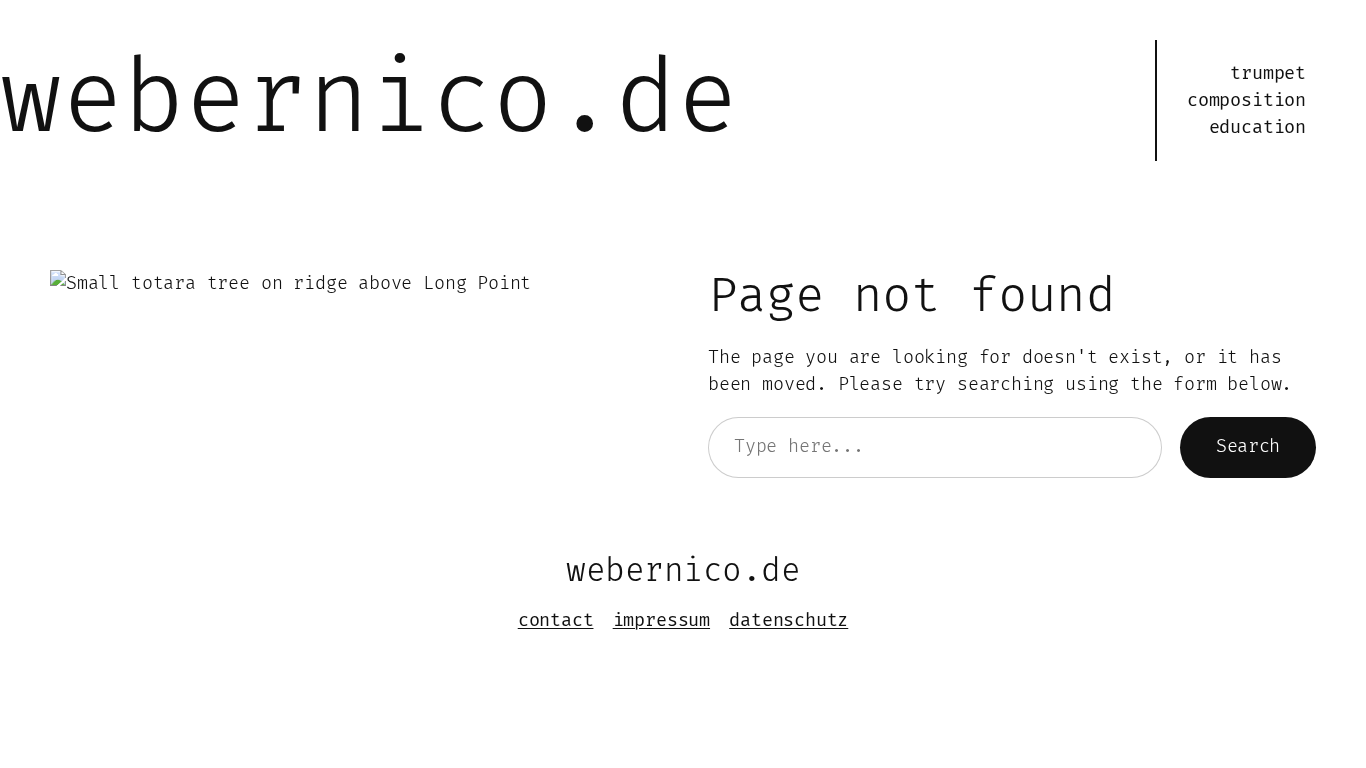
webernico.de (369, 100)
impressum (661, 620)
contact (556, 620)
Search (1248, 446)
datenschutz (788, 620)
